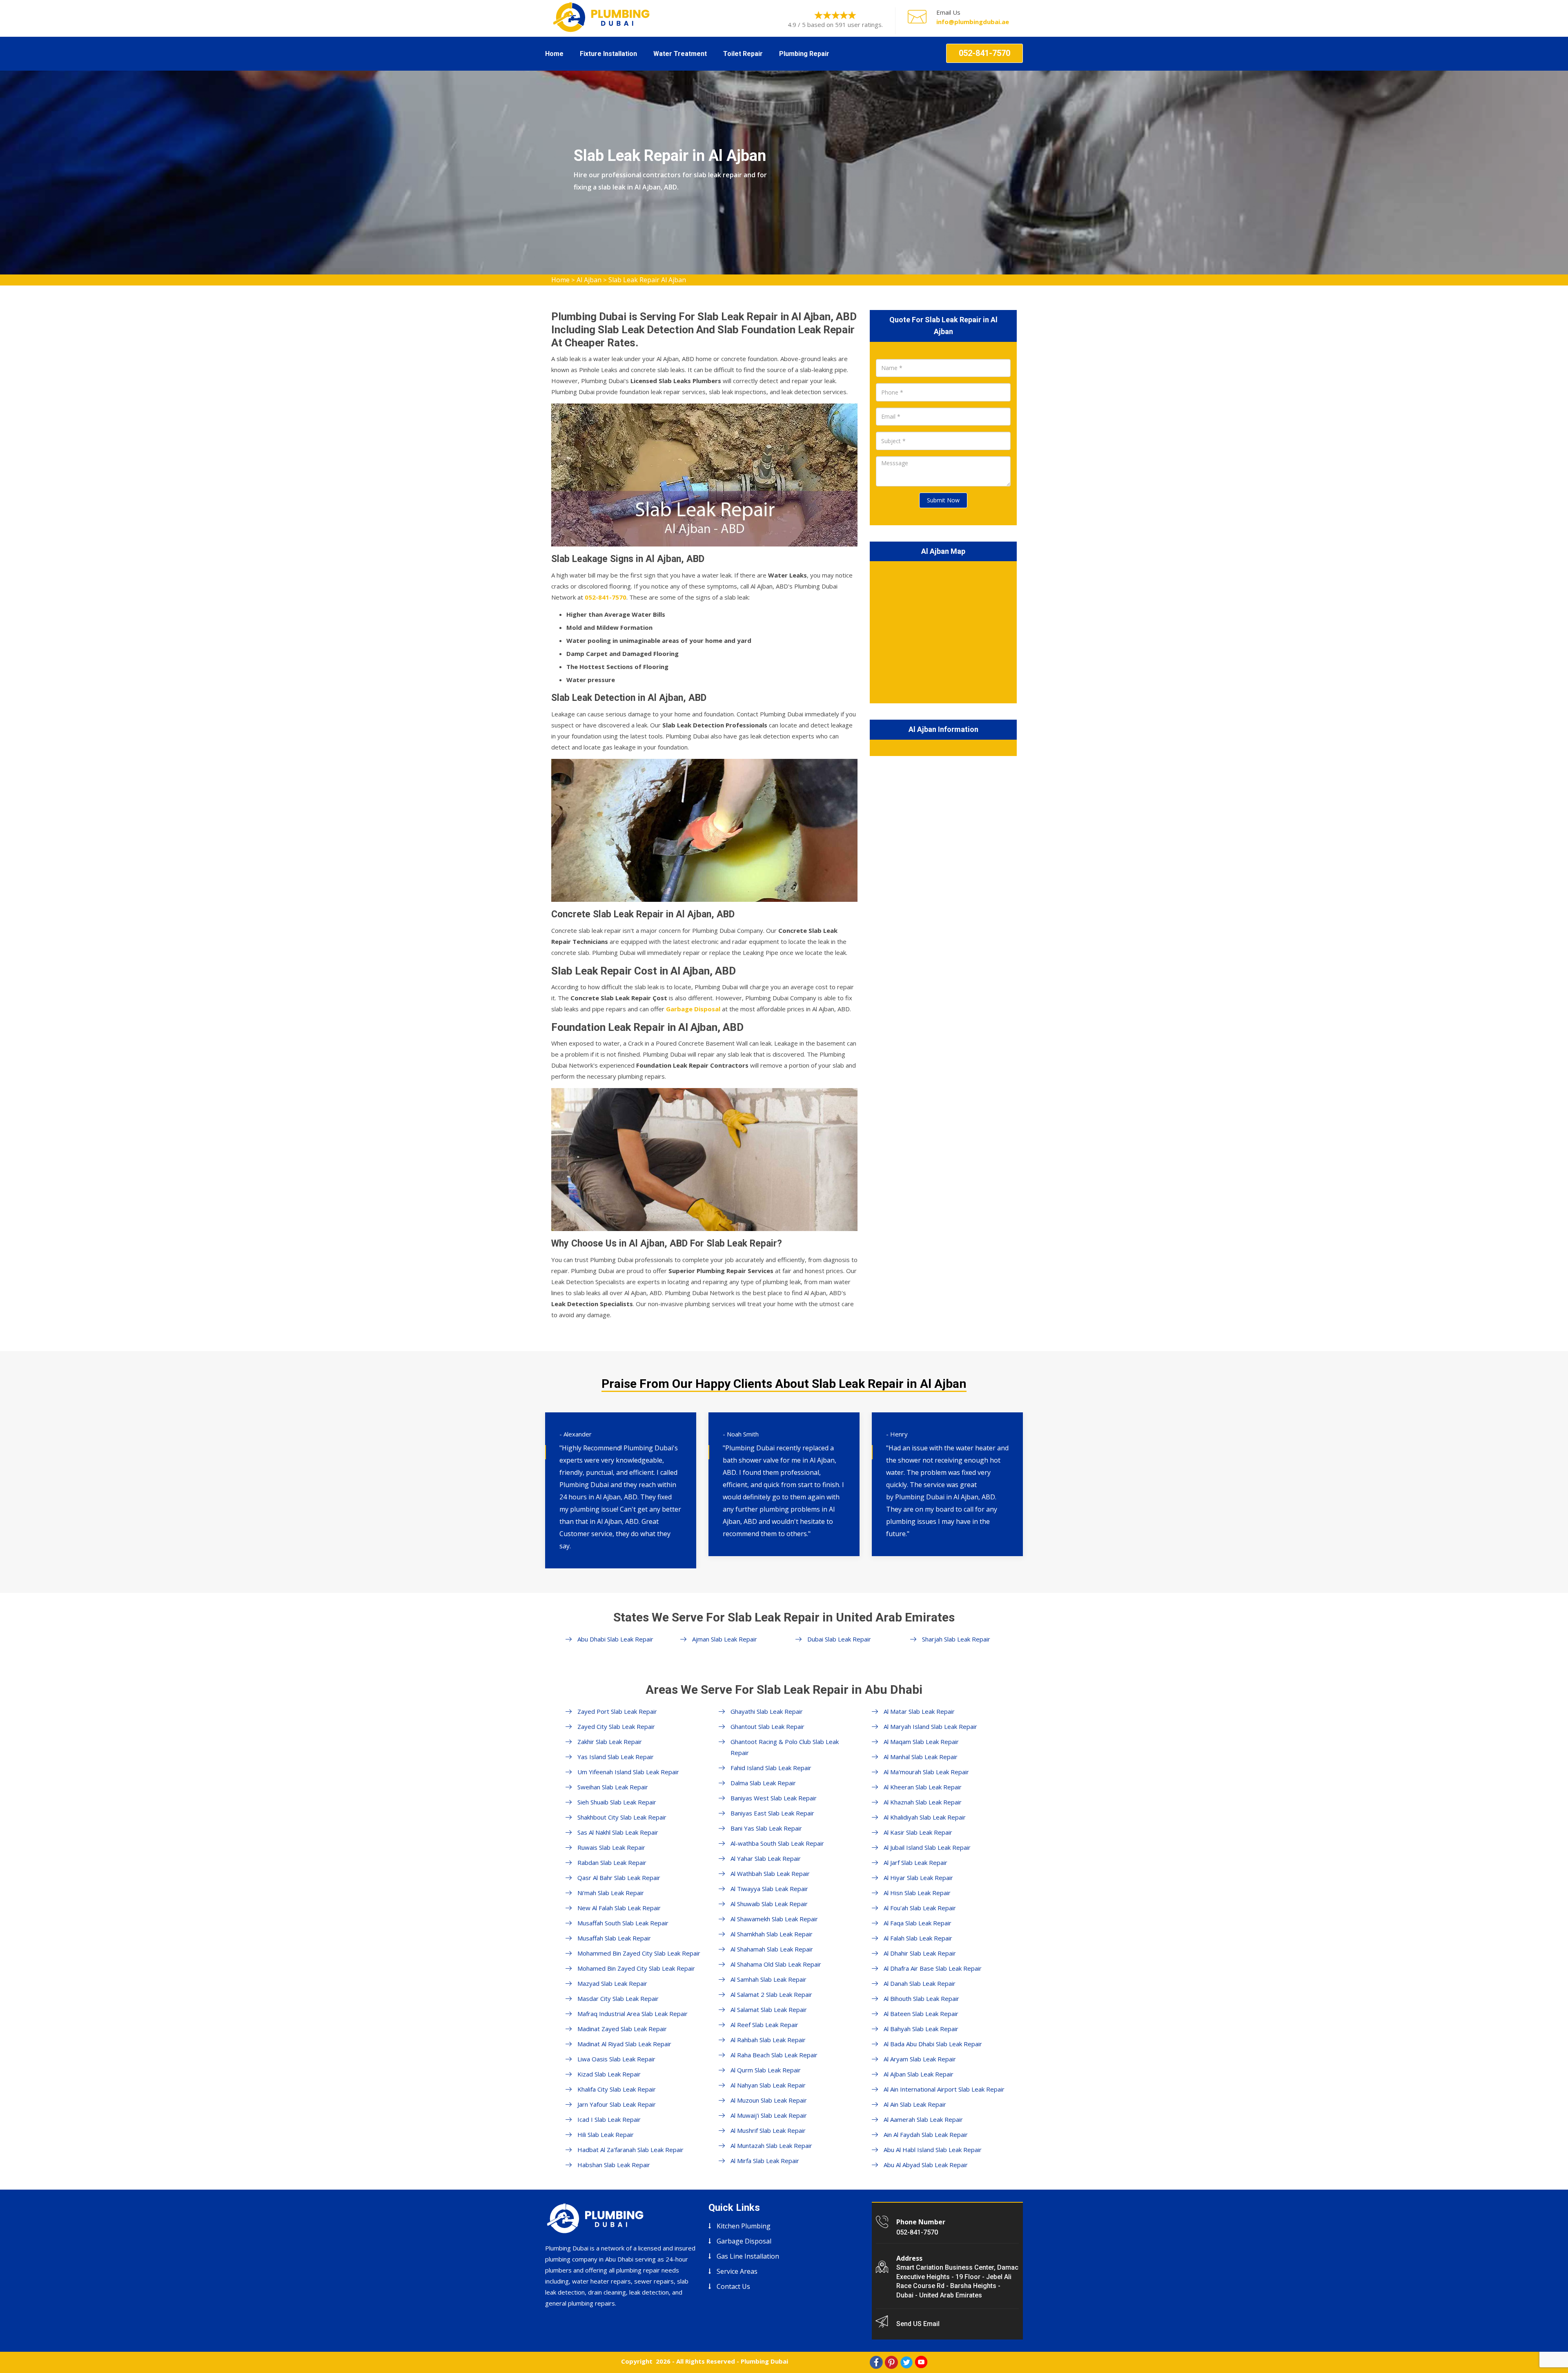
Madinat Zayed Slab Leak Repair (622, 2029)
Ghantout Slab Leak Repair (767, 1726)
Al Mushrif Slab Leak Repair (768, 2130)
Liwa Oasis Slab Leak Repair (616, 2059)
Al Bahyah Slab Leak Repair (921, 2029)
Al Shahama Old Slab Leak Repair (776, 1964)
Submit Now (943, 500)
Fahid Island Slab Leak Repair (771, 1768)
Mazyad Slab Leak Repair (612, 1983)
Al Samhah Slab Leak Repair (768, 1979)
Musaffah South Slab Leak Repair (623, 1923)
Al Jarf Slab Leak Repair (915, 1862)
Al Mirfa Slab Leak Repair (765, 2161)
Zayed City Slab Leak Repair (616, 1726)
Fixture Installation (608, 54)
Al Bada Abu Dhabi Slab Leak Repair (933, 2044)
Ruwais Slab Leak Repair (611, 1847)
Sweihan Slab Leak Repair (613, 1787)
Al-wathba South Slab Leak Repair (777, 1843)
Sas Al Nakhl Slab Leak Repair (618, 1832)
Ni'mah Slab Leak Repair (611, 1893)
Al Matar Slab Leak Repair (919, 1711)
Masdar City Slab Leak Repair (618, 1998)
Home (554, 54)
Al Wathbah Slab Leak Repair (770, 1873)
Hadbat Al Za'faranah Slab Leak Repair (630, 2150)
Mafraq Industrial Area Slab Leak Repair (633, 2014)
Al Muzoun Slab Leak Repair (769, 2100)
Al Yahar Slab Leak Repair (766, 1858)
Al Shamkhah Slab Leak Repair (772, 1934)
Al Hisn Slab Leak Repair (917, 1893)
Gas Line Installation (748, 2256)
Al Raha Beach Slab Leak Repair (774, 2055)
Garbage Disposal (693, 1009)
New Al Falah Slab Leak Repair (619, 1908)
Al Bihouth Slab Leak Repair (921, 1998)
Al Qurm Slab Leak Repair (766, 2070)
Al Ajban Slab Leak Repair (919, 2074)
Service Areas (737, 2271)
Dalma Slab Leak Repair (763, 1783)
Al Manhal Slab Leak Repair (921, 1757)
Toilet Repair (743, 54)
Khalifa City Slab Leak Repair (617, 2089)
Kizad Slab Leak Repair (609, 2074)
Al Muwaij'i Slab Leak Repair (769, 2115)
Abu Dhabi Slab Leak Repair (615, 1639)
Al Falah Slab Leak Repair (918, 1938)
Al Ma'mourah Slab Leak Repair (926, 1772)
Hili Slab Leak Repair (606, 2134)
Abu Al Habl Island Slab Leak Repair (933, 2150)
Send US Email (918, 2324)
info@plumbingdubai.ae (973, 22)
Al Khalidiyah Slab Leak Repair (925, 1817)
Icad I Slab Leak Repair (609, 2119)
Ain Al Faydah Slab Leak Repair (926, 2134)
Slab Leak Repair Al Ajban (647, 280)
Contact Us (733, 2286)
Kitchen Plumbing (744, 2226)
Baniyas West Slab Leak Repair (774, 1798)
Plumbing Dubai (764, 2361)
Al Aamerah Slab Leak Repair (923, 2119)
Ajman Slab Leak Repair (725, 1639)
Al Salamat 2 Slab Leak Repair (771, 1994)
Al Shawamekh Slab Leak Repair (774, 1919)
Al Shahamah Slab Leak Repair (772, 1949)
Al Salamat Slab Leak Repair (769, 2009)
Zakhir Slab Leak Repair (610, 1742)
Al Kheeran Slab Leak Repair (923, 1787)
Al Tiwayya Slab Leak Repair (769, 1889)
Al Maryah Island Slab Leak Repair (930, 1726)
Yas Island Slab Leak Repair (616, 1757)
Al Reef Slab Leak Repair (764, 2025)
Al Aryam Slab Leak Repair (920, 2059)
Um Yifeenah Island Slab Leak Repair (628, 1772)
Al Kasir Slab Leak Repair (918, 1832)
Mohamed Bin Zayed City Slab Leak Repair (636, 1968)
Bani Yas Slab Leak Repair (766, 1828)
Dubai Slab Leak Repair (839, 1639)
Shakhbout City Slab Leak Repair (622, 1817)
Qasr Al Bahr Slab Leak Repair (619, 1878)
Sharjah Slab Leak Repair (956, 1639)
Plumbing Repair (804, 54)
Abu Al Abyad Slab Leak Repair (926, 2165)
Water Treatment (680, 54)
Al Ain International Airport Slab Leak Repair (944, 2089)
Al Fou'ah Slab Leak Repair (920, 1908)
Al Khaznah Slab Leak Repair (923, 1802)
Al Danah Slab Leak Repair (920, 1983)
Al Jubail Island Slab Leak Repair (927, 1847)
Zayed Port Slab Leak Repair (617, 1711)
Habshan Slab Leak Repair (614, 2165)
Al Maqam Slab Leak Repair (921, 1742)
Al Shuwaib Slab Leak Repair (769, 1904)
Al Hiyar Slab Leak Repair (918, 1878)
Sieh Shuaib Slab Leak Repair (617, 1802)
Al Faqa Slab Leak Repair (918, 1923)
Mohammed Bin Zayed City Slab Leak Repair (639, 1953)
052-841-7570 (984, 53)
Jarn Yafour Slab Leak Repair (617, 2104)
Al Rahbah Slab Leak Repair (768, 2040)
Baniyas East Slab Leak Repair (772, 1813)
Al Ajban (589, 280)
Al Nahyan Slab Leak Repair (768, 2085)
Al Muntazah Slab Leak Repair (771, 2146)
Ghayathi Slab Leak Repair (767, 1711)
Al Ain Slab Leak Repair (915, 2104)
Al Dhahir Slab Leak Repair (920, 1953)
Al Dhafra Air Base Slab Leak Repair (933, 1968)
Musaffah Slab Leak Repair (614, 1938)
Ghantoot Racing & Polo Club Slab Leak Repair (785, 1747)
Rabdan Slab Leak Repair (612, 1862)
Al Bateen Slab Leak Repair (921, 2014)
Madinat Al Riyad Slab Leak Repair (624, 2044)
